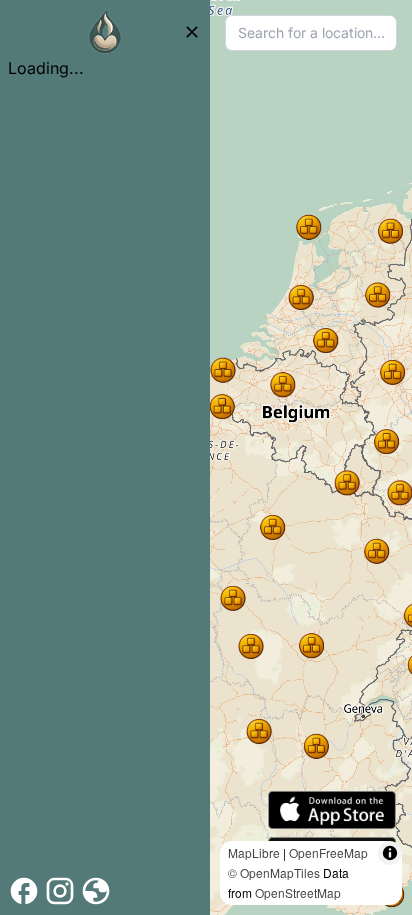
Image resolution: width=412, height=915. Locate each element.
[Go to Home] (105, 32)
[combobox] (311, 33)
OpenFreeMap (328, 852)
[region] (311, 457)
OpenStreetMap (298, 892)
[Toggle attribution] (390, 853)
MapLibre (254, 852)
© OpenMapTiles (274, 872)
